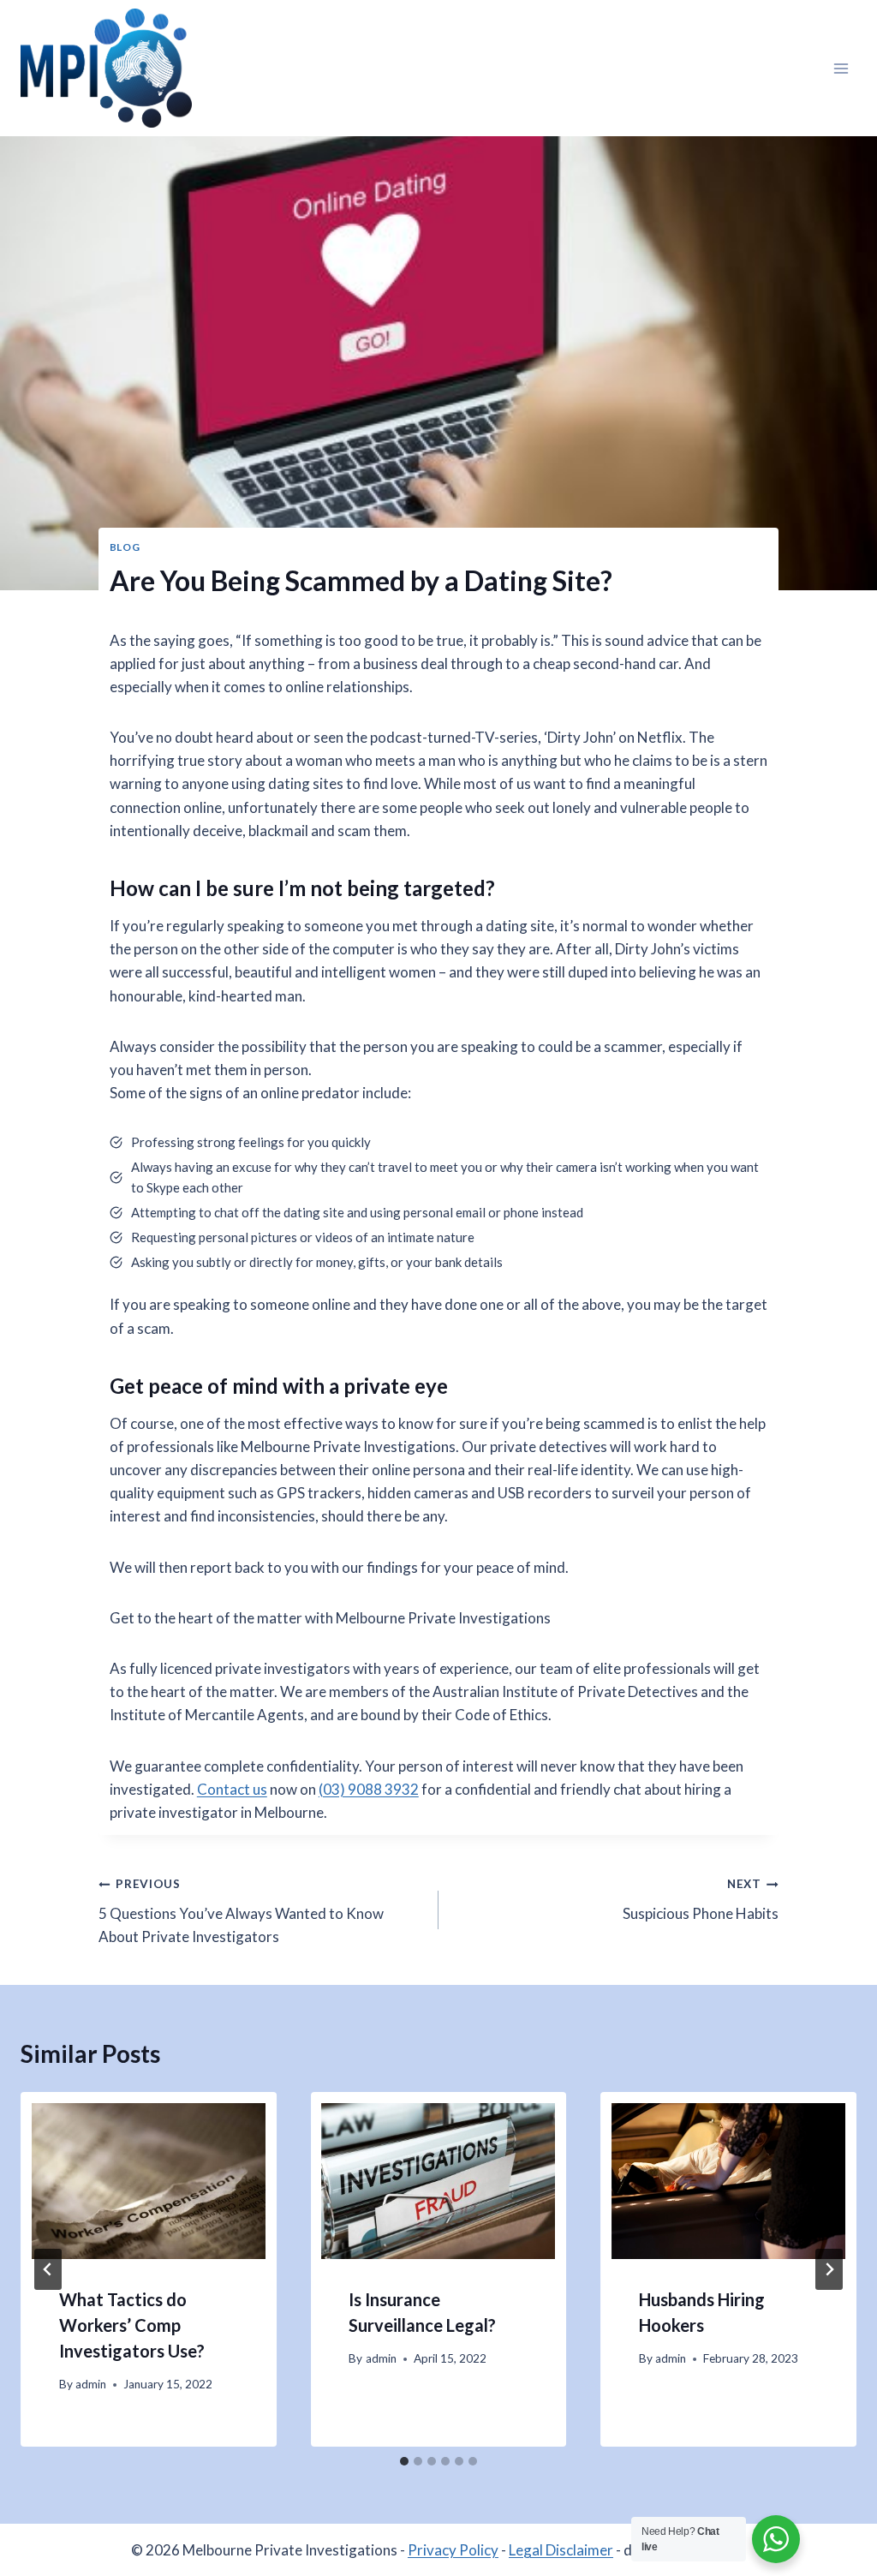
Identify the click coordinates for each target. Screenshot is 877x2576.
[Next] (829, 2269)
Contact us (232, 1789)
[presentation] (149, 2181)
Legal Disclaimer (561, 2550)
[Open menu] (841, 68)
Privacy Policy (453, 2550)
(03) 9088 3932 (369, 1789)
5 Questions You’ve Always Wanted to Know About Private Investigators (241, 1911)
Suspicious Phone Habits (701, 1900)
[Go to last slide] (48, 2269)
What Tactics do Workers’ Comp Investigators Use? (132, 2325)
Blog (125, 547)
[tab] (404, 2461)
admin (91, 2384)
